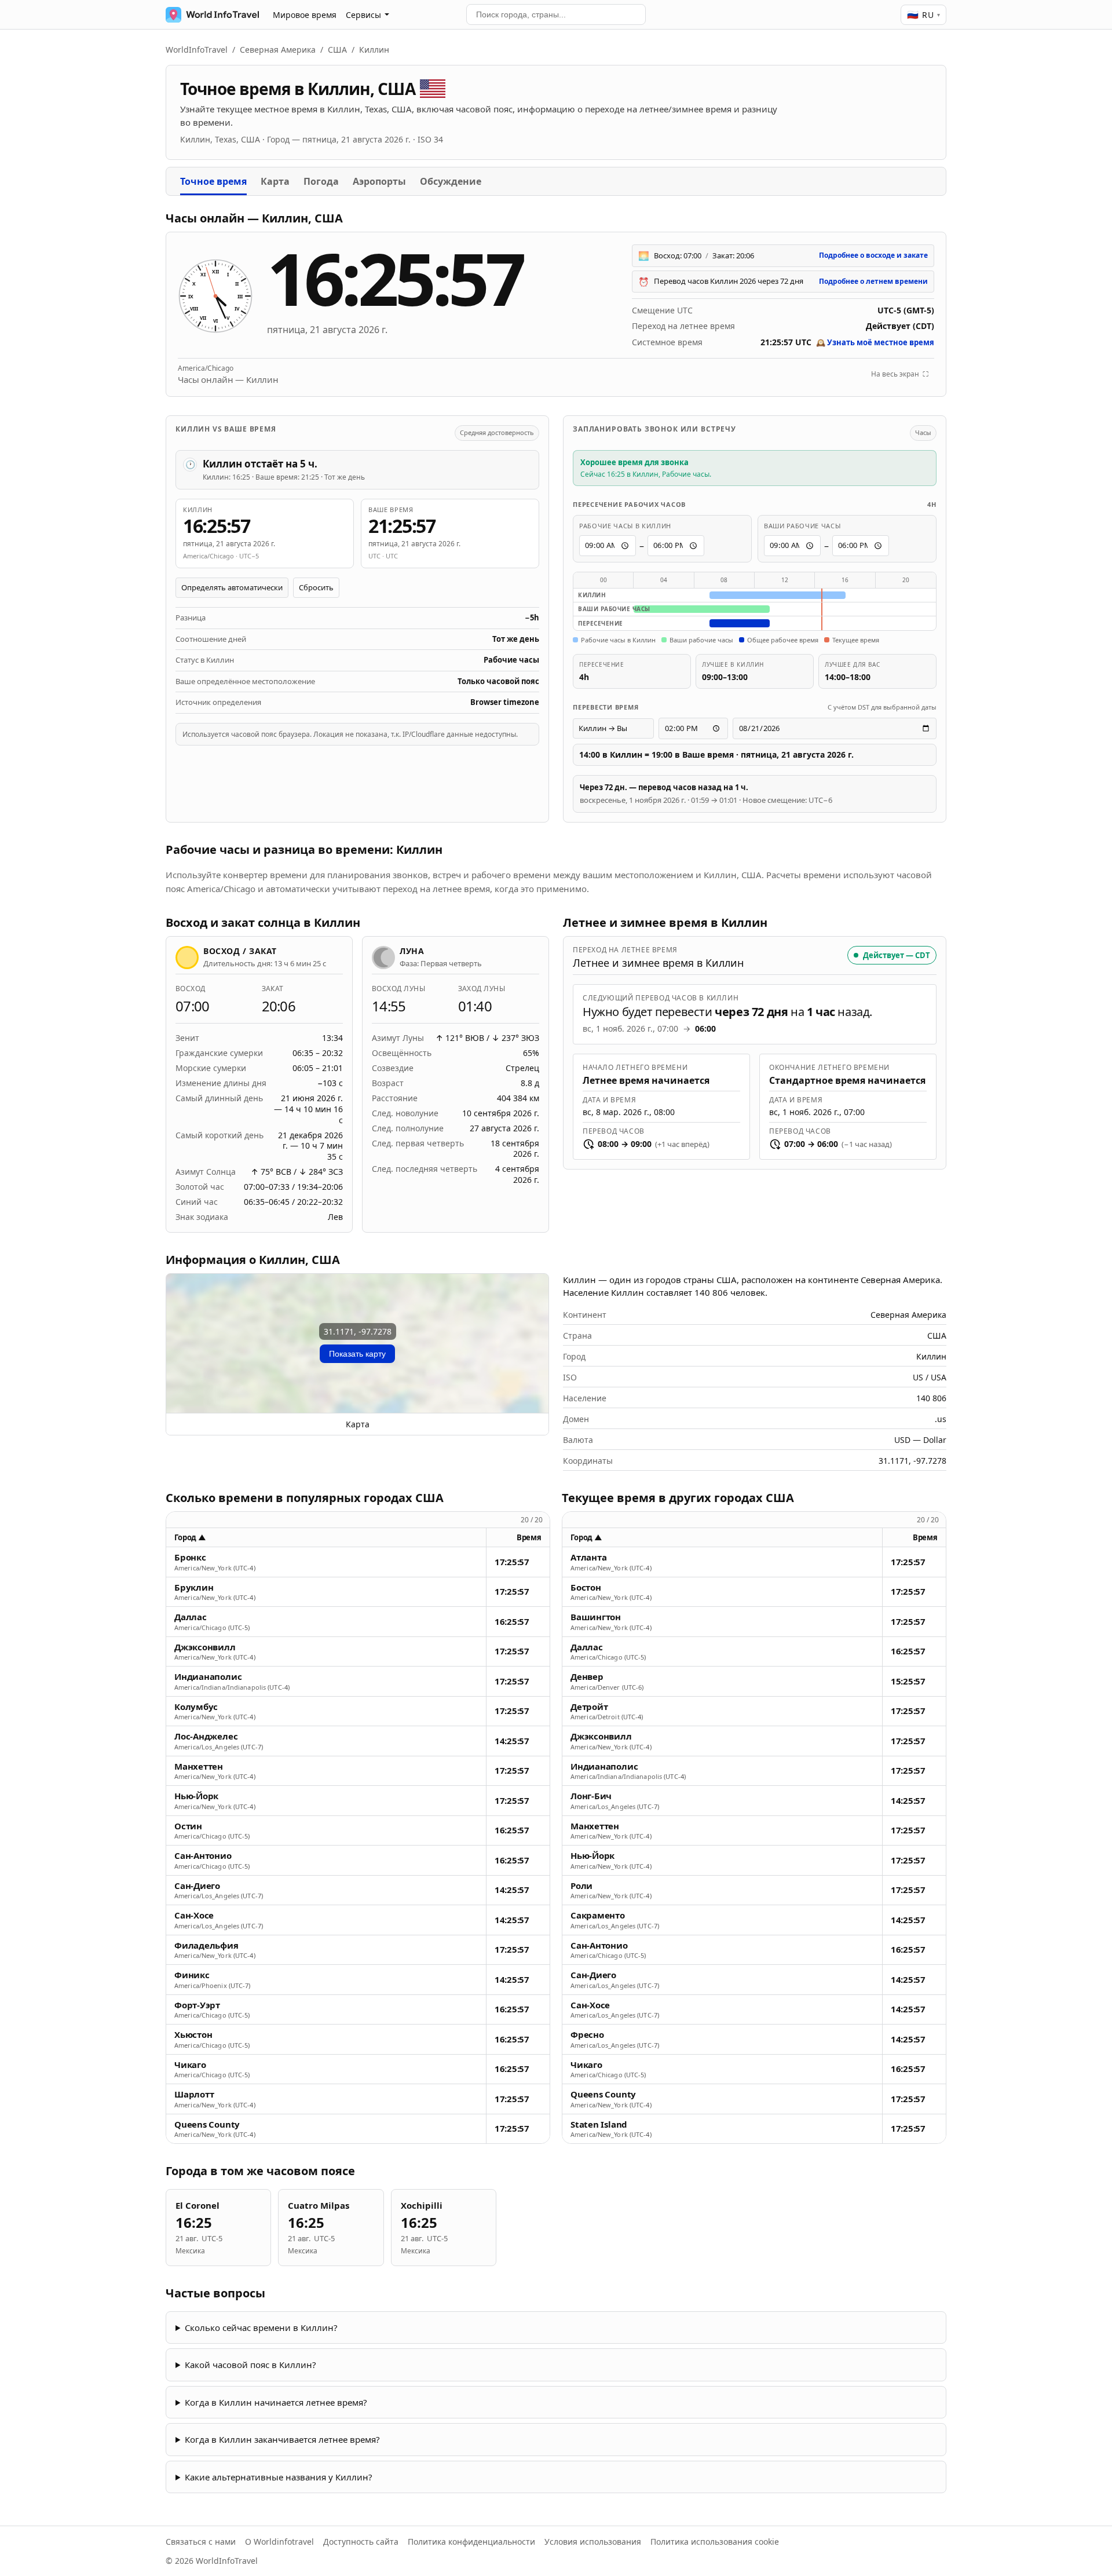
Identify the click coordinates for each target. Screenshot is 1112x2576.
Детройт (589, 1707)
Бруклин (194, 1587)
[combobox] (556, 14)
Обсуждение (451, 181)
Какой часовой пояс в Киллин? (250, 2365)
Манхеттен (199, 1766)
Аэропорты (379, 181)
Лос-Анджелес (206, 1736)
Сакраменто (598, 1915)
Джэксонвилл (205, 1647)
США (337, 50)
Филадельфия (206, 1945)
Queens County (207, 2124)
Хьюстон (193, 2035)
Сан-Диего (197, 1886)
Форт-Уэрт (197, 2005)
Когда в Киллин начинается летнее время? (276, 2402)
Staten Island (599, 2124)
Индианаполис (208, 1677)
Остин (188, 1826)
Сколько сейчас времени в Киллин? (261, 2327)
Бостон (586, 1587)
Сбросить (316, 587)
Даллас (191, 1617)
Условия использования (593, 2542)
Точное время (213, 181)
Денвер (587, 1677)
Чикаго (190, 2065)
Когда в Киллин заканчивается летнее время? (282, 2439)
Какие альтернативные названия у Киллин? (279, 2477)
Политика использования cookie (715, 2542)
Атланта (588, 1557)
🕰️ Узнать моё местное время (875, 342)
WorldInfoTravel (197, 50)
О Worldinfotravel (279, 2542)
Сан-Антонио (203, 1856)
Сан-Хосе (194, 1915)
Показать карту (357, 1354)
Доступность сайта (361, 2542)
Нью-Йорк (196, 1796)
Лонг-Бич (591, 1796)
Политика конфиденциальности (471, 2542)
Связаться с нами (201, 2542)
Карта (275, 181)
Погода (321, 181)
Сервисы (363, 15)
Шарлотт (194, 2094)
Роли (581, 1886)
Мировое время (305, 15)
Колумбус (196, 1707)
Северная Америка (278, 50)
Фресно (587, 2035)
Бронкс (190, 1557)
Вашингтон (596, 1617)
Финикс (192, 1975)
